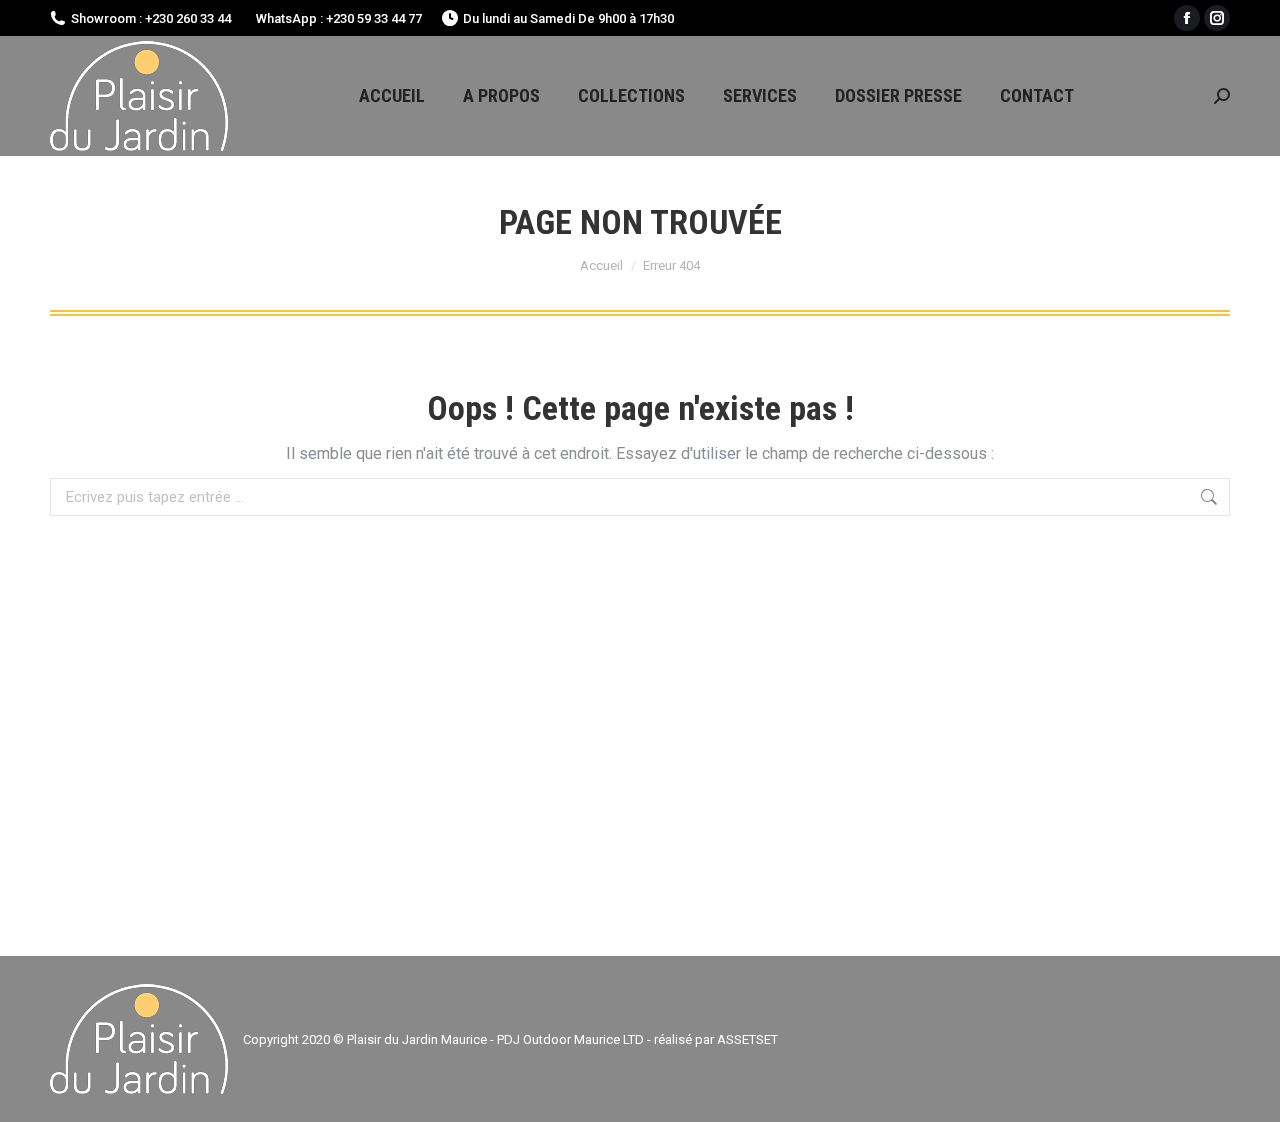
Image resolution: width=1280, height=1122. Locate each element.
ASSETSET (747, 1039)
